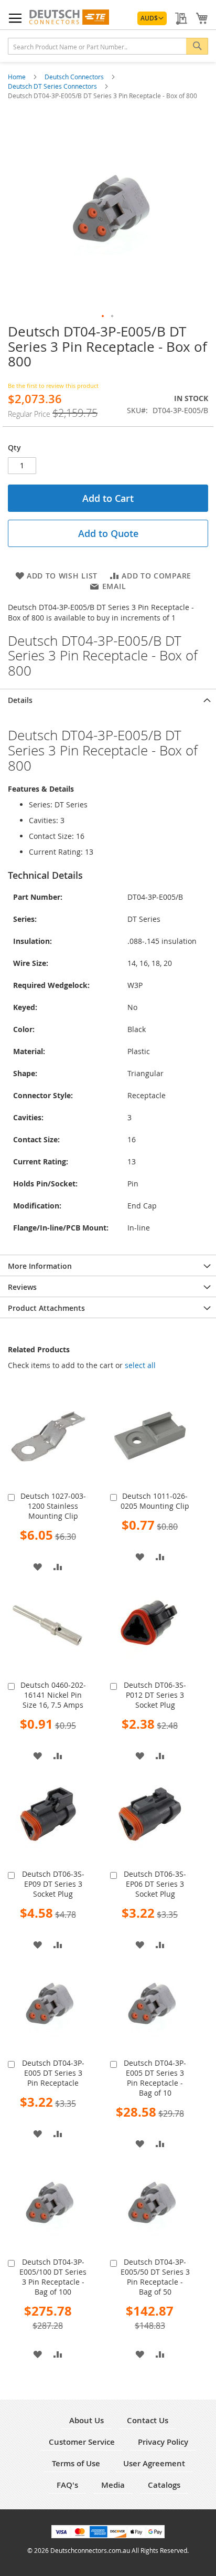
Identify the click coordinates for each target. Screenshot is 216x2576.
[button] (152, 18)
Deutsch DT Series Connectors (53, 86)
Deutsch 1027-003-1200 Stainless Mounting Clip (53, 1506)
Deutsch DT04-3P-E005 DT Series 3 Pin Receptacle (53, 2073)
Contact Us (148, 2420)
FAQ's (67, 2485)
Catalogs (164, 2485)
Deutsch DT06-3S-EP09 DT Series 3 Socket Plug (53, 1884)
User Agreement (154, 2463)
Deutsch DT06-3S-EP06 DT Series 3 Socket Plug (155, 1884)
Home (18, 77)
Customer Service (82, 2442)
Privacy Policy (163, 2442)
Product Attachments (46, 1308)
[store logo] (69, 17)
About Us (87, 2420)
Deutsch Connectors (75, 77)
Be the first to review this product (53, 386)
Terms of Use (76, 2463)
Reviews (22, 1287)
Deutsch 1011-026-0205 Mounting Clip (155, 1501)
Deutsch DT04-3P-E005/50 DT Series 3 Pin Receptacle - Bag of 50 (155, 2277)
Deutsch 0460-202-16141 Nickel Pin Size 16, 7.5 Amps (53, 1695)
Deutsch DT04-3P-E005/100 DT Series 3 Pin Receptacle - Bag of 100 (53, 2277)
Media (113, 2485)
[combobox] (108, 46)
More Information (40, 1266)
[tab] (108, 699)
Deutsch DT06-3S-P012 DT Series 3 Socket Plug (155, 1695)
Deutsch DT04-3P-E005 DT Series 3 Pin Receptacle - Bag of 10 (155, 2078)
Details (20, 700)
